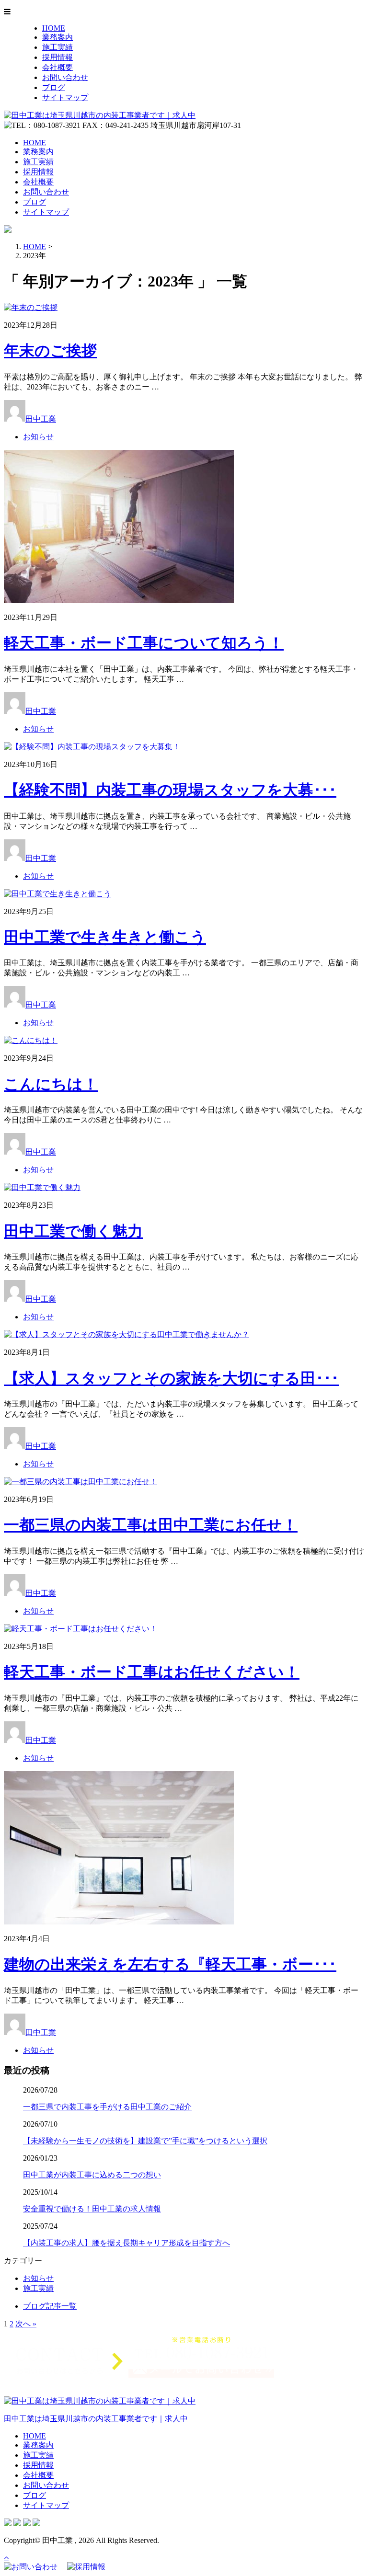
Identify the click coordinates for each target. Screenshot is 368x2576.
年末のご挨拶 (50, 351)
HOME (54, 28)
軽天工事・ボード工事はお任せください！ (152, 1672)
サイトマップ (65, 97)
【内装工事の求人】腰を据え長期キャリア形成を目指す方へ (126, 2243)
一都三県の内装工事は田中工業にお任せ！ (151, 1525)
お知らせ (38, 437)
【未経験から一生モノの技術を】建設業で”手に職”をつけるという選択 (145, 2141)
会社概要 (57, 67)
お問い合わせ (65, 77)
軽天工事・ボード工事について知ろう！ (144, 643)
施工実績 (57, 47)
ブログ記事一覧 (50, 2306)
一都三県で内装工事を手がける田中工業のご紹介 (107, 2107)
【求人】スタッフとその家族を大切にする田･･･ (171, 1378)
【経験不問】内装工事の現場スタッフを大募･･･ (170, 790)
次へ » (26, 2324)
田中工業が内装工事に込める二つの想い (92, 2175)
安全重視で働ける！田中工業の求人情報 (92, 2209)
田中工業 (41, 419)
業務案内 (57, 37)
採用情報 (57, 57)
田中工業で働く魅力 (73, 1231)
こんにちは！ (51, 1084)
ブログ (54, 87)
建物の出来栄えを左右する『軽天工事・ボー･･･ (170, 1964)
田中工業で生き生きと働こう (105, 937)
